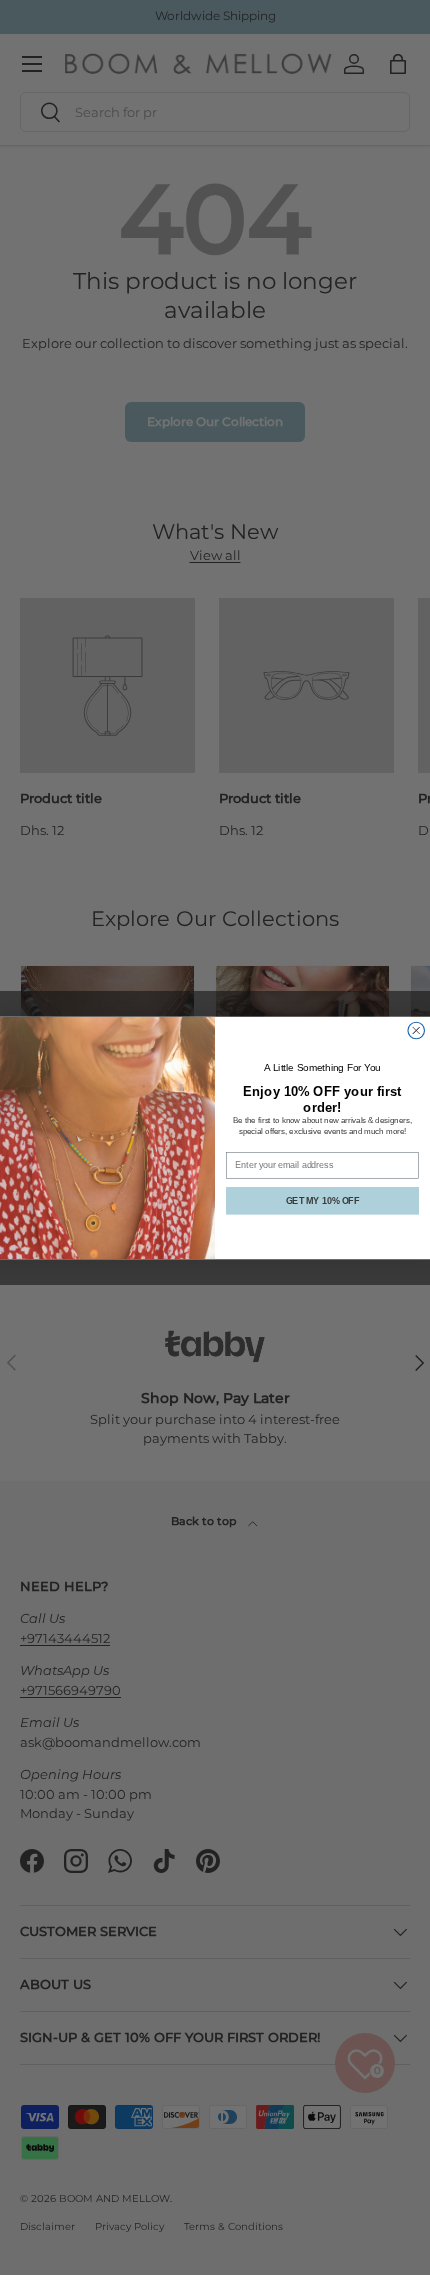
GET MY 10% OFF (322, 1199)
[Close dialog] (416, 1030)
